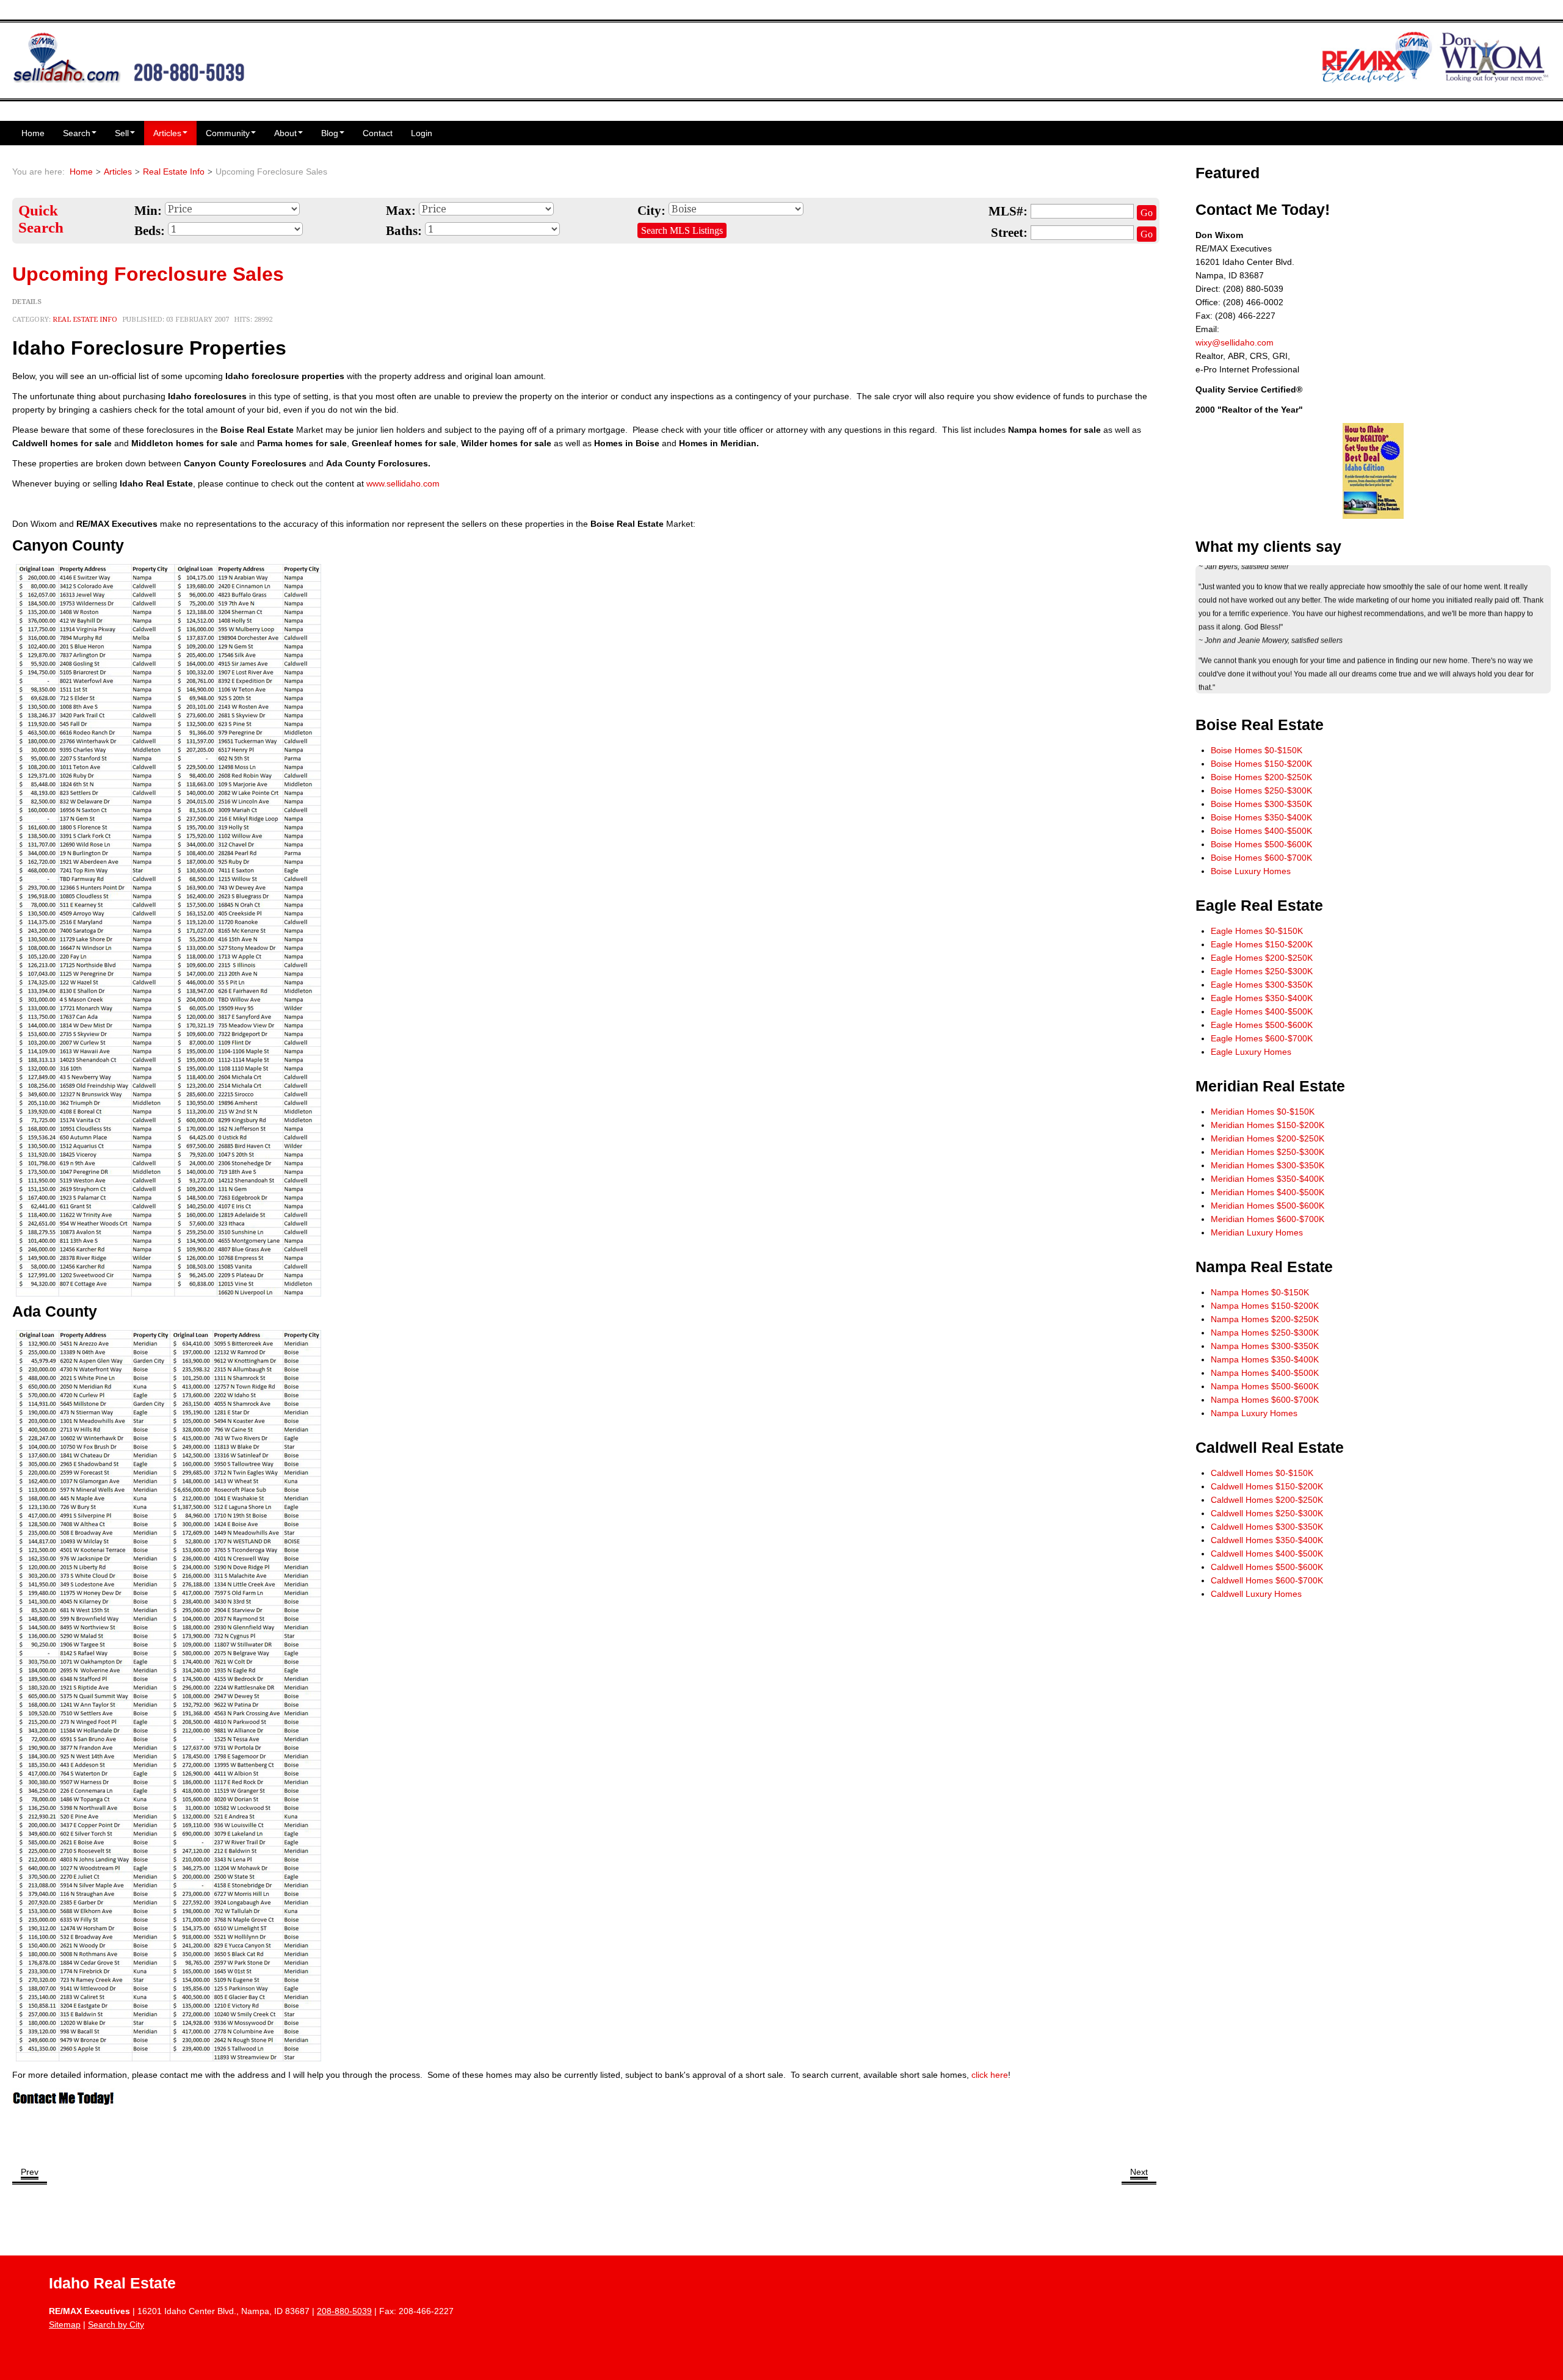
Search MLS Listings (682, 230)
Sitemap (65, 2324)
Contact (378, 133)
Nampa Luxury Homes (1254, 1413)
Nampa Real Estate (1264, 1267)
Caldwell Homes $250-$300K (1267, 1513)
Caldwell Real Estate (1270, 1448)
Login (422, 133)
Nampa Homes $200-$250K (1265, 1319)
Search (77, 133)
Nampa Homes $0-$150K (1260, 1292)
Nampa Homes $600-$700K (1265, 1400)
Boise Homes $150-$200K (1261, 764)
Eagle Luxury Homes (1251, 1052)
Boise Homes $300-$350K (1261, 804)
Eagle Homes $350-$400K (1262, 998)
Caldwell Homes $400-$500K (1267, 1554)
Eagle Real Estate (1259, 906)
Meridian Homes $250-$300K (1267, 1152)
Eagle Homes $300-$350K (1262, 985)
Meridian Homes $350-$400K (1267, 1179)
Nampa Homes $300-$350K (1265, 1346)
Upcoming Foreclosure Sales (148, 274)
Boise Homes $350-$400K (1261, 817)
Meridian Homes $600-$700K (1267, 1219)
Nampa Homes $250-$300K (1265, 1333)
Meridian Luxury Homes (1257, 1232)
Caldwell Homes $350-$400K (1267, 1540)
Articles (167, 133)
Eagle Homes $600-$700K (1262, 1038)
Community (228, 133)
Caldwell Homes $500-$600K (1267, 1567)
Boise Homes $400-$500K (1261, 831)
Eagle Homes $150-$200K (1262, 944)
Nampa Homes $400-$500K (1265, 1373)
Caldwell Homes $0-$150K (1262, 1473)
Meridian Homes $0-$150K (1263, 1112)
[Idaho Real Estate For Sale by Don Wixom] (129, 56)
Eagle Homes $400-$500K (1262, 1011)
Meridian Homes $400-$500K (1267, 1192)
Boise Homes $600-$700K (1261, 858)
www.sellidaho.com (403, 483)
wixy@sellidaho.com (1235, 342)
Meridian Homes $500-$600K (1267, 1206)
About (285, 133)
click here (990, 2075)
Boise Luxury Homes (1251, 871)
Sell (122, 133)
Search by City (116, 2324)
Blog (330, 133)
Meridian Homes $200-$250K (1267, 1138)
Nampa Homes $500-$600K (1265, 1386)
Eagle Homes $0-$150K (1257, 931)
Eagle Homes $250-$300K (1262, 971)
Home (33, 133)
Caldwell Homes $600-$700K (1267, 1580)
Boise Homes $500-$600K (1261, 844)
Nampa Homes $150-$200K (1265, 1306)
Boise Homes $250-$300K (1261, 790)
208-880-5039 (344, 2311)
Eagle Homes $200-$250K (1262, 958)
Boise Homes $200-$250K (1261, 777)
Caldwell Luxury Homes (1256, 1594)
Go (1147, 213)
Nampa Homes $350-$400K (1265, 1359)
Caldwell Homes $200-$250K (1267, 1500)
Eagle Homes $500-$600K (1262, 1025)
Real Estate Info (174, 172)
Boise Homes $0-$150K (1257, 750)
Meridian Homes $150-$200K (1267, 1125)
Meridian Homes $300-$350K (1267, 1165)
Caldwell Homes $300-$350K (1267, 1527)
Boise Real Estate (1260, 725)
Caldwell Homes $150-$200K (1267, 1486)
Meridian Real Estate (1270, 1086)
